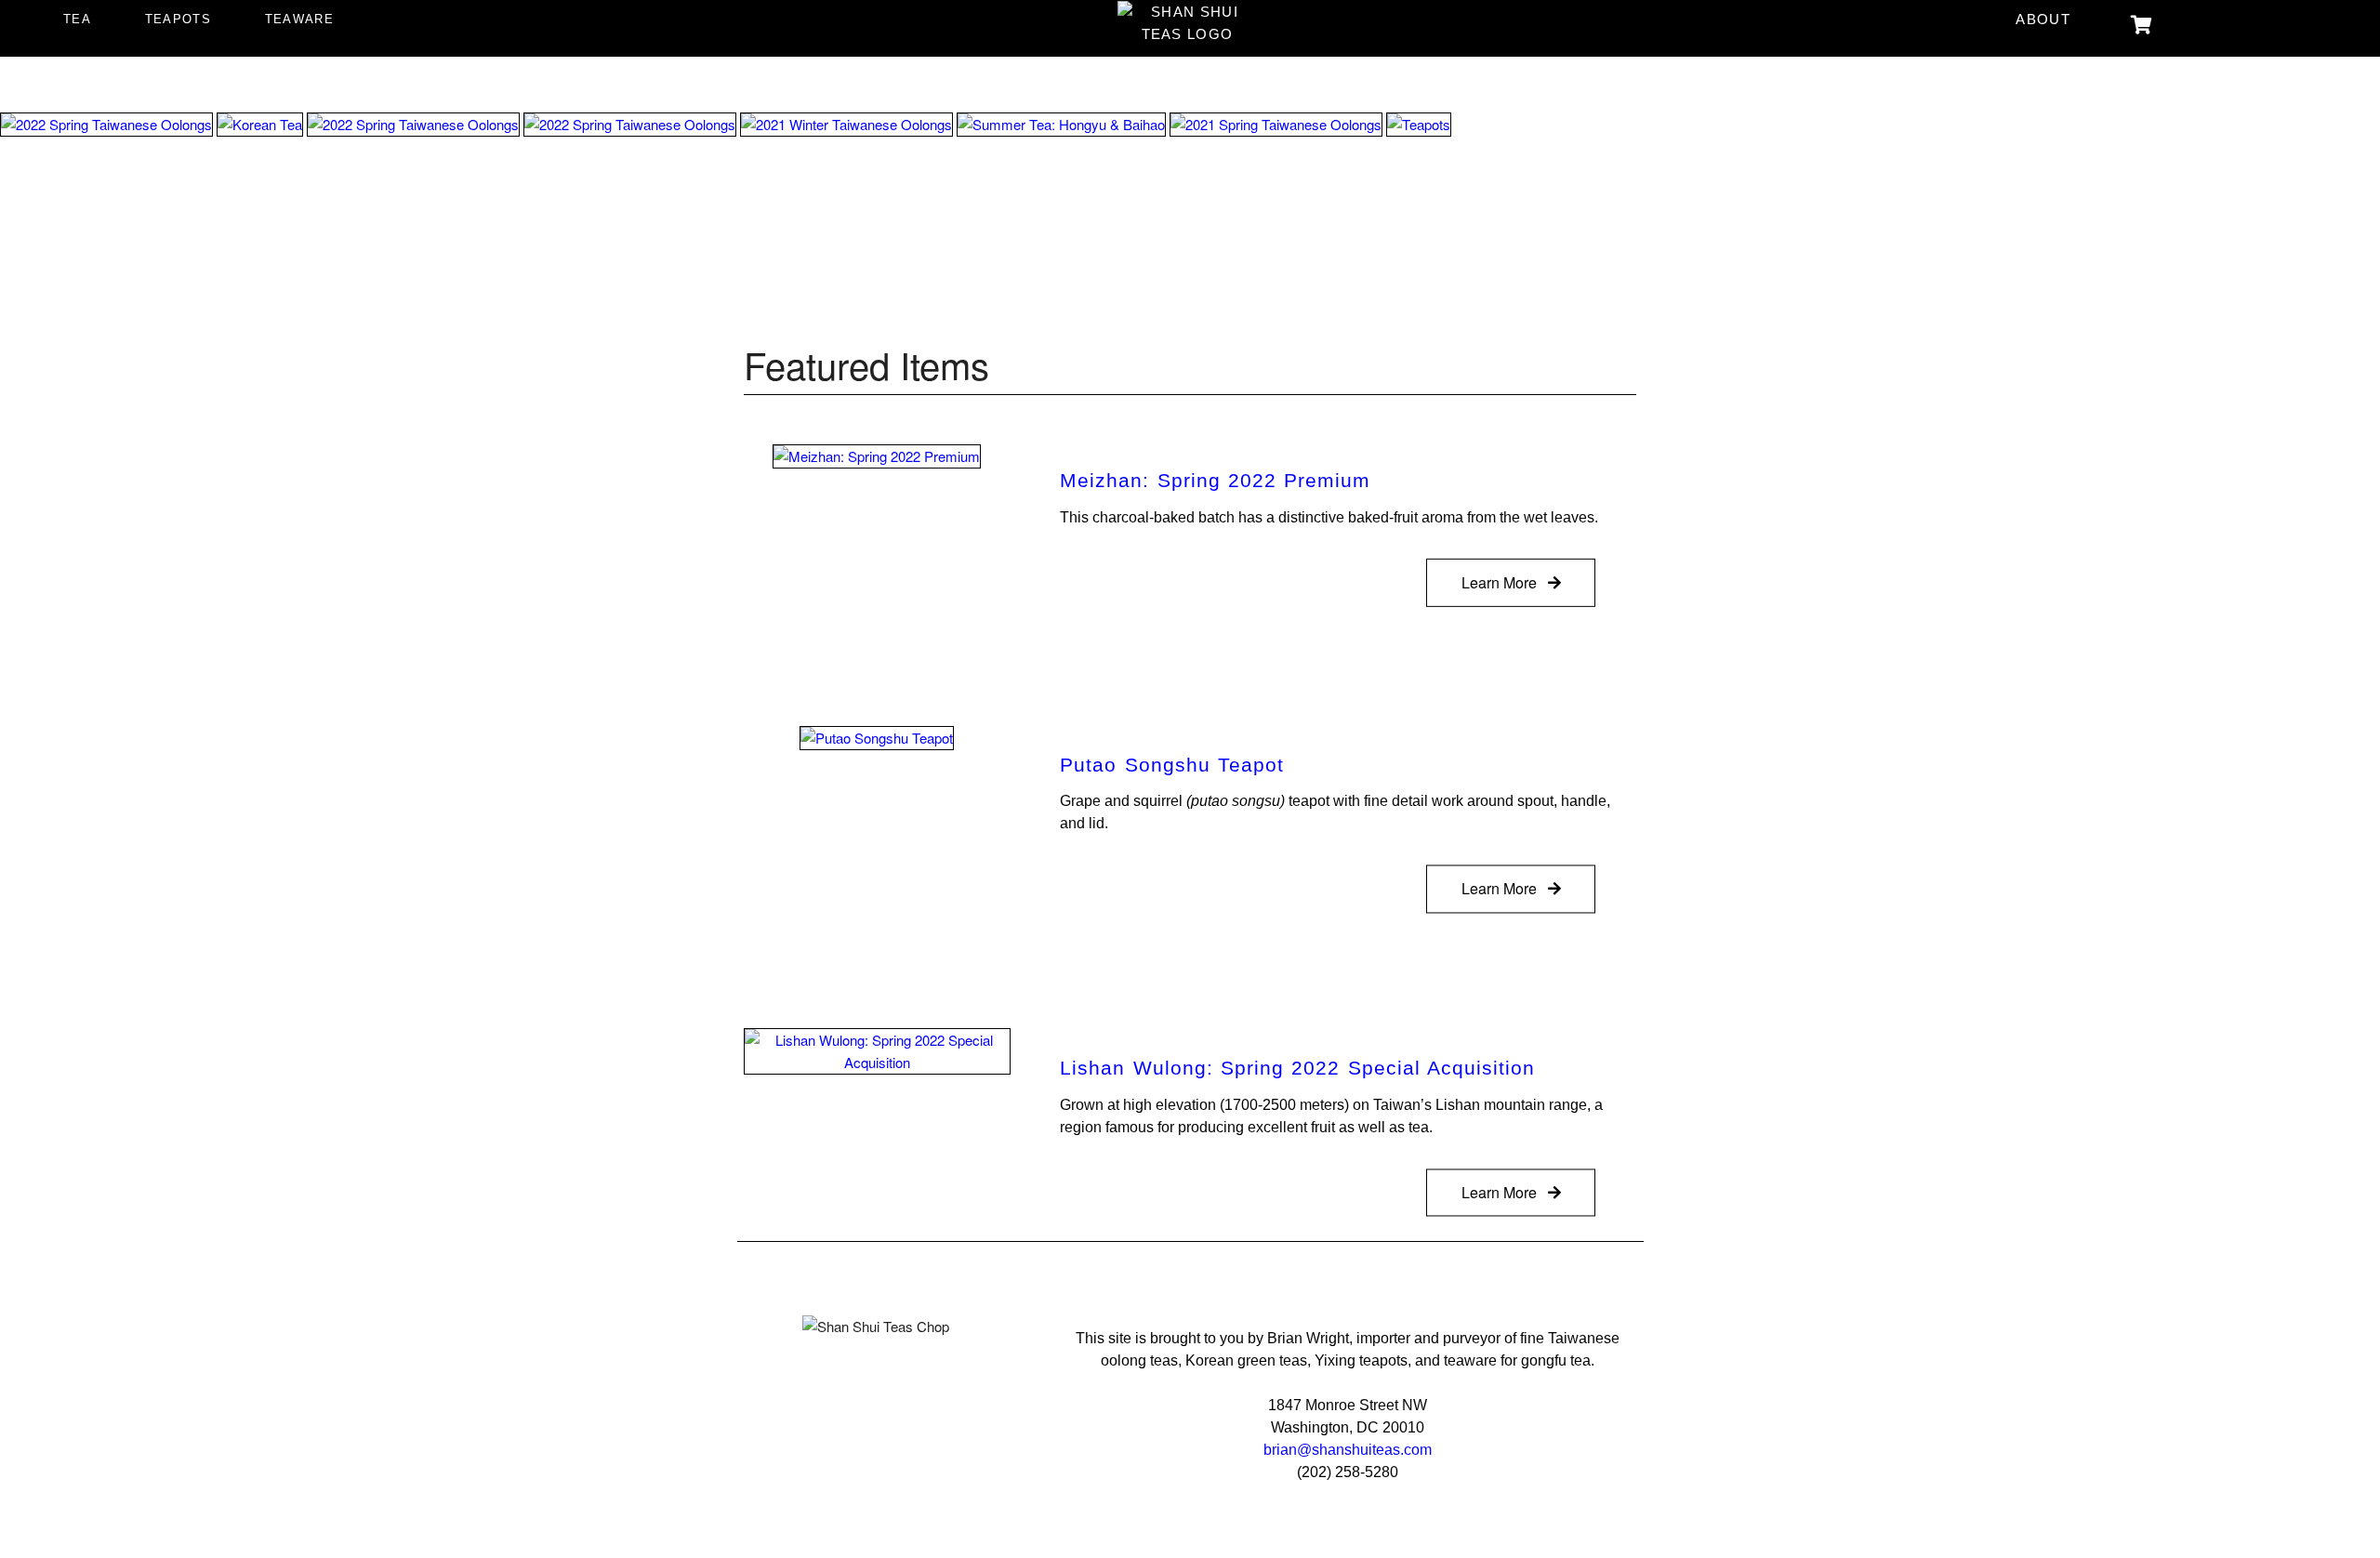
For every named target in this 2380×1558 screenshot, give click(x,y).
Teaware (299, 19)
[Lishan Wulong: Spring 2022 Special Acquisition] (877, 1049)
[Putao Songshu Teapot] (877, 736)
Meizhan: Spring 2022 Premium (1215, 481)
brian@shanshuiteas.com (1348, 1450)
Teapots (178, 19)
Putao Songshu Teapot (1172, 765)
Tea (77, 19)
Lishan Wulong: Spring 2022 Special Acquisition (1297, 1068)
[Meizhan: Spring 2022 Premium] (877, 454)
